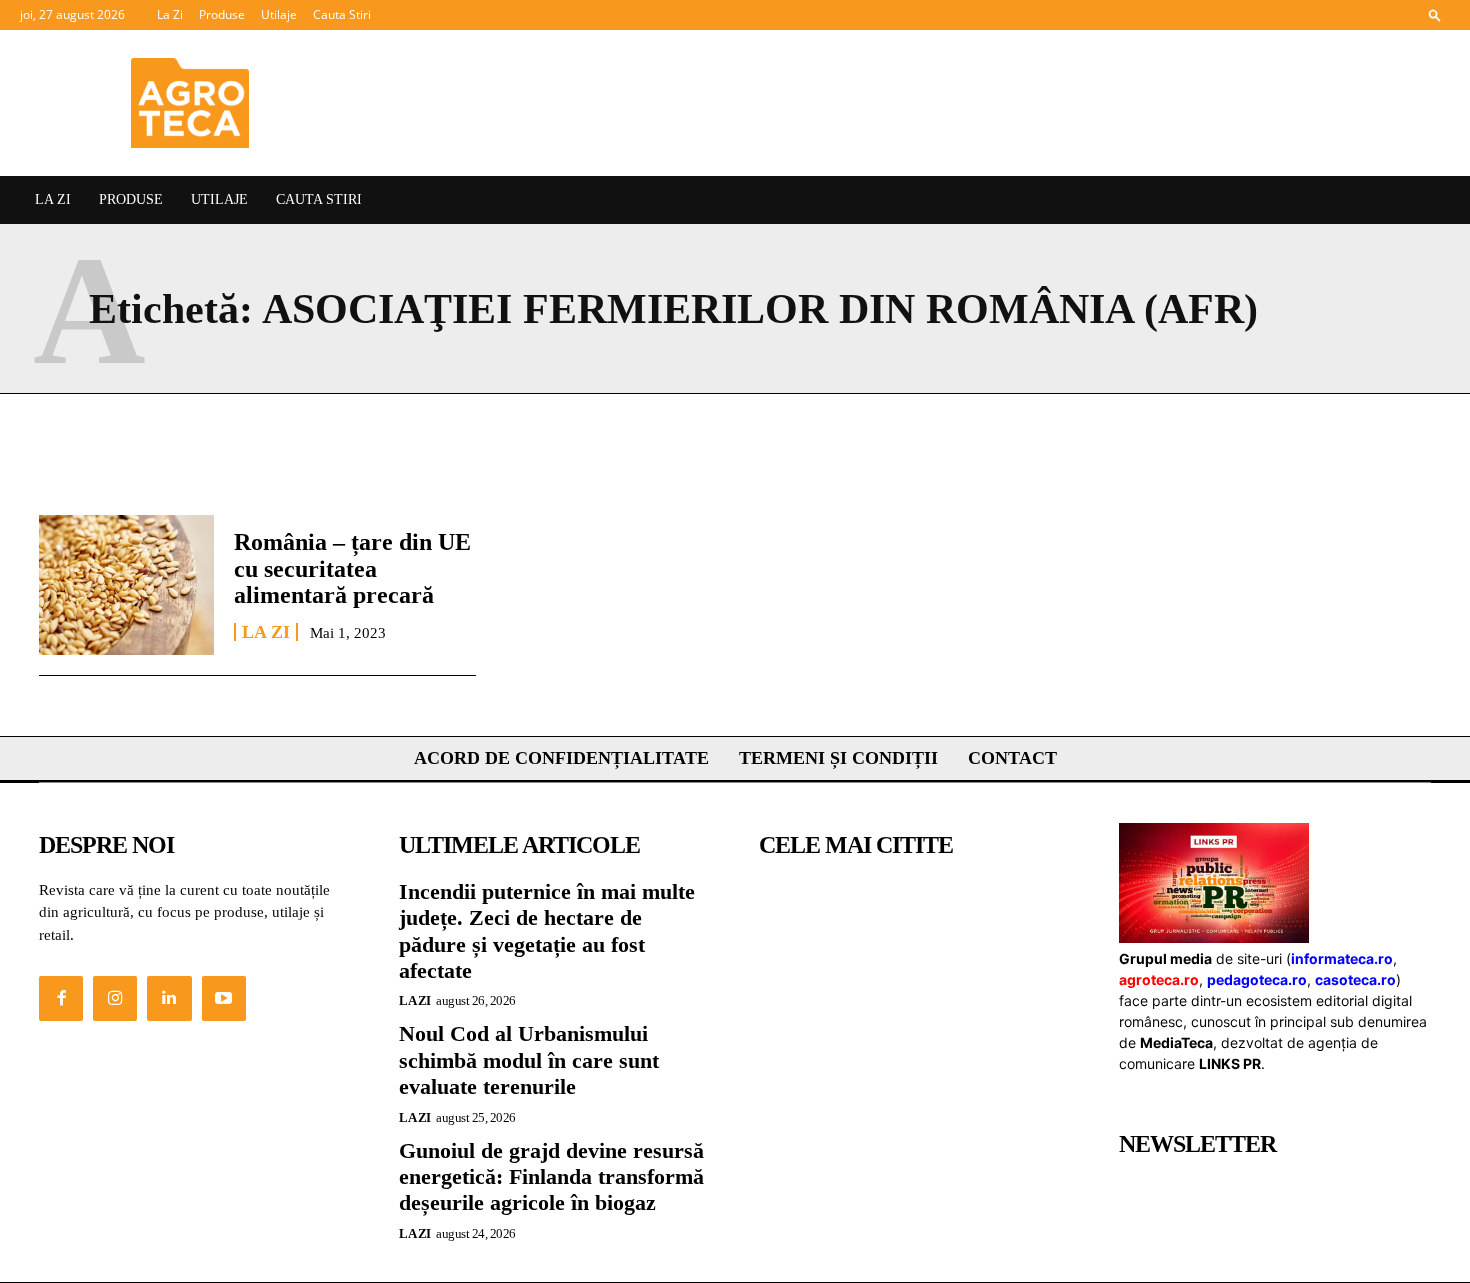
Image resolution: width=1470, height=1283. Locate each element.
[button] (1435, 14)
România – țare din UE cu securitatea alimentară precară (352, 568)
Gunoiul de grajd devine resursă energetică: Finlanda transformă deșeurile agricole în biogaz (551, 1177)
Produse (222, 14)
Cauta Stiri (342, 14)
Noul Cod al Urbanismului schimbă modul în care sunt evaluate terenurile (529, 1060)
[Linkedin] (169, 998)
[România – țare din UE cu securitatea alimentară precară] (126, 585)
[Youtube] (224, 998)
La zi (266, 632)
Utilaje (279, 14)
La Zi (170, 14)
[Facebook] (61, 998)
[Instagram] (115, 998)
